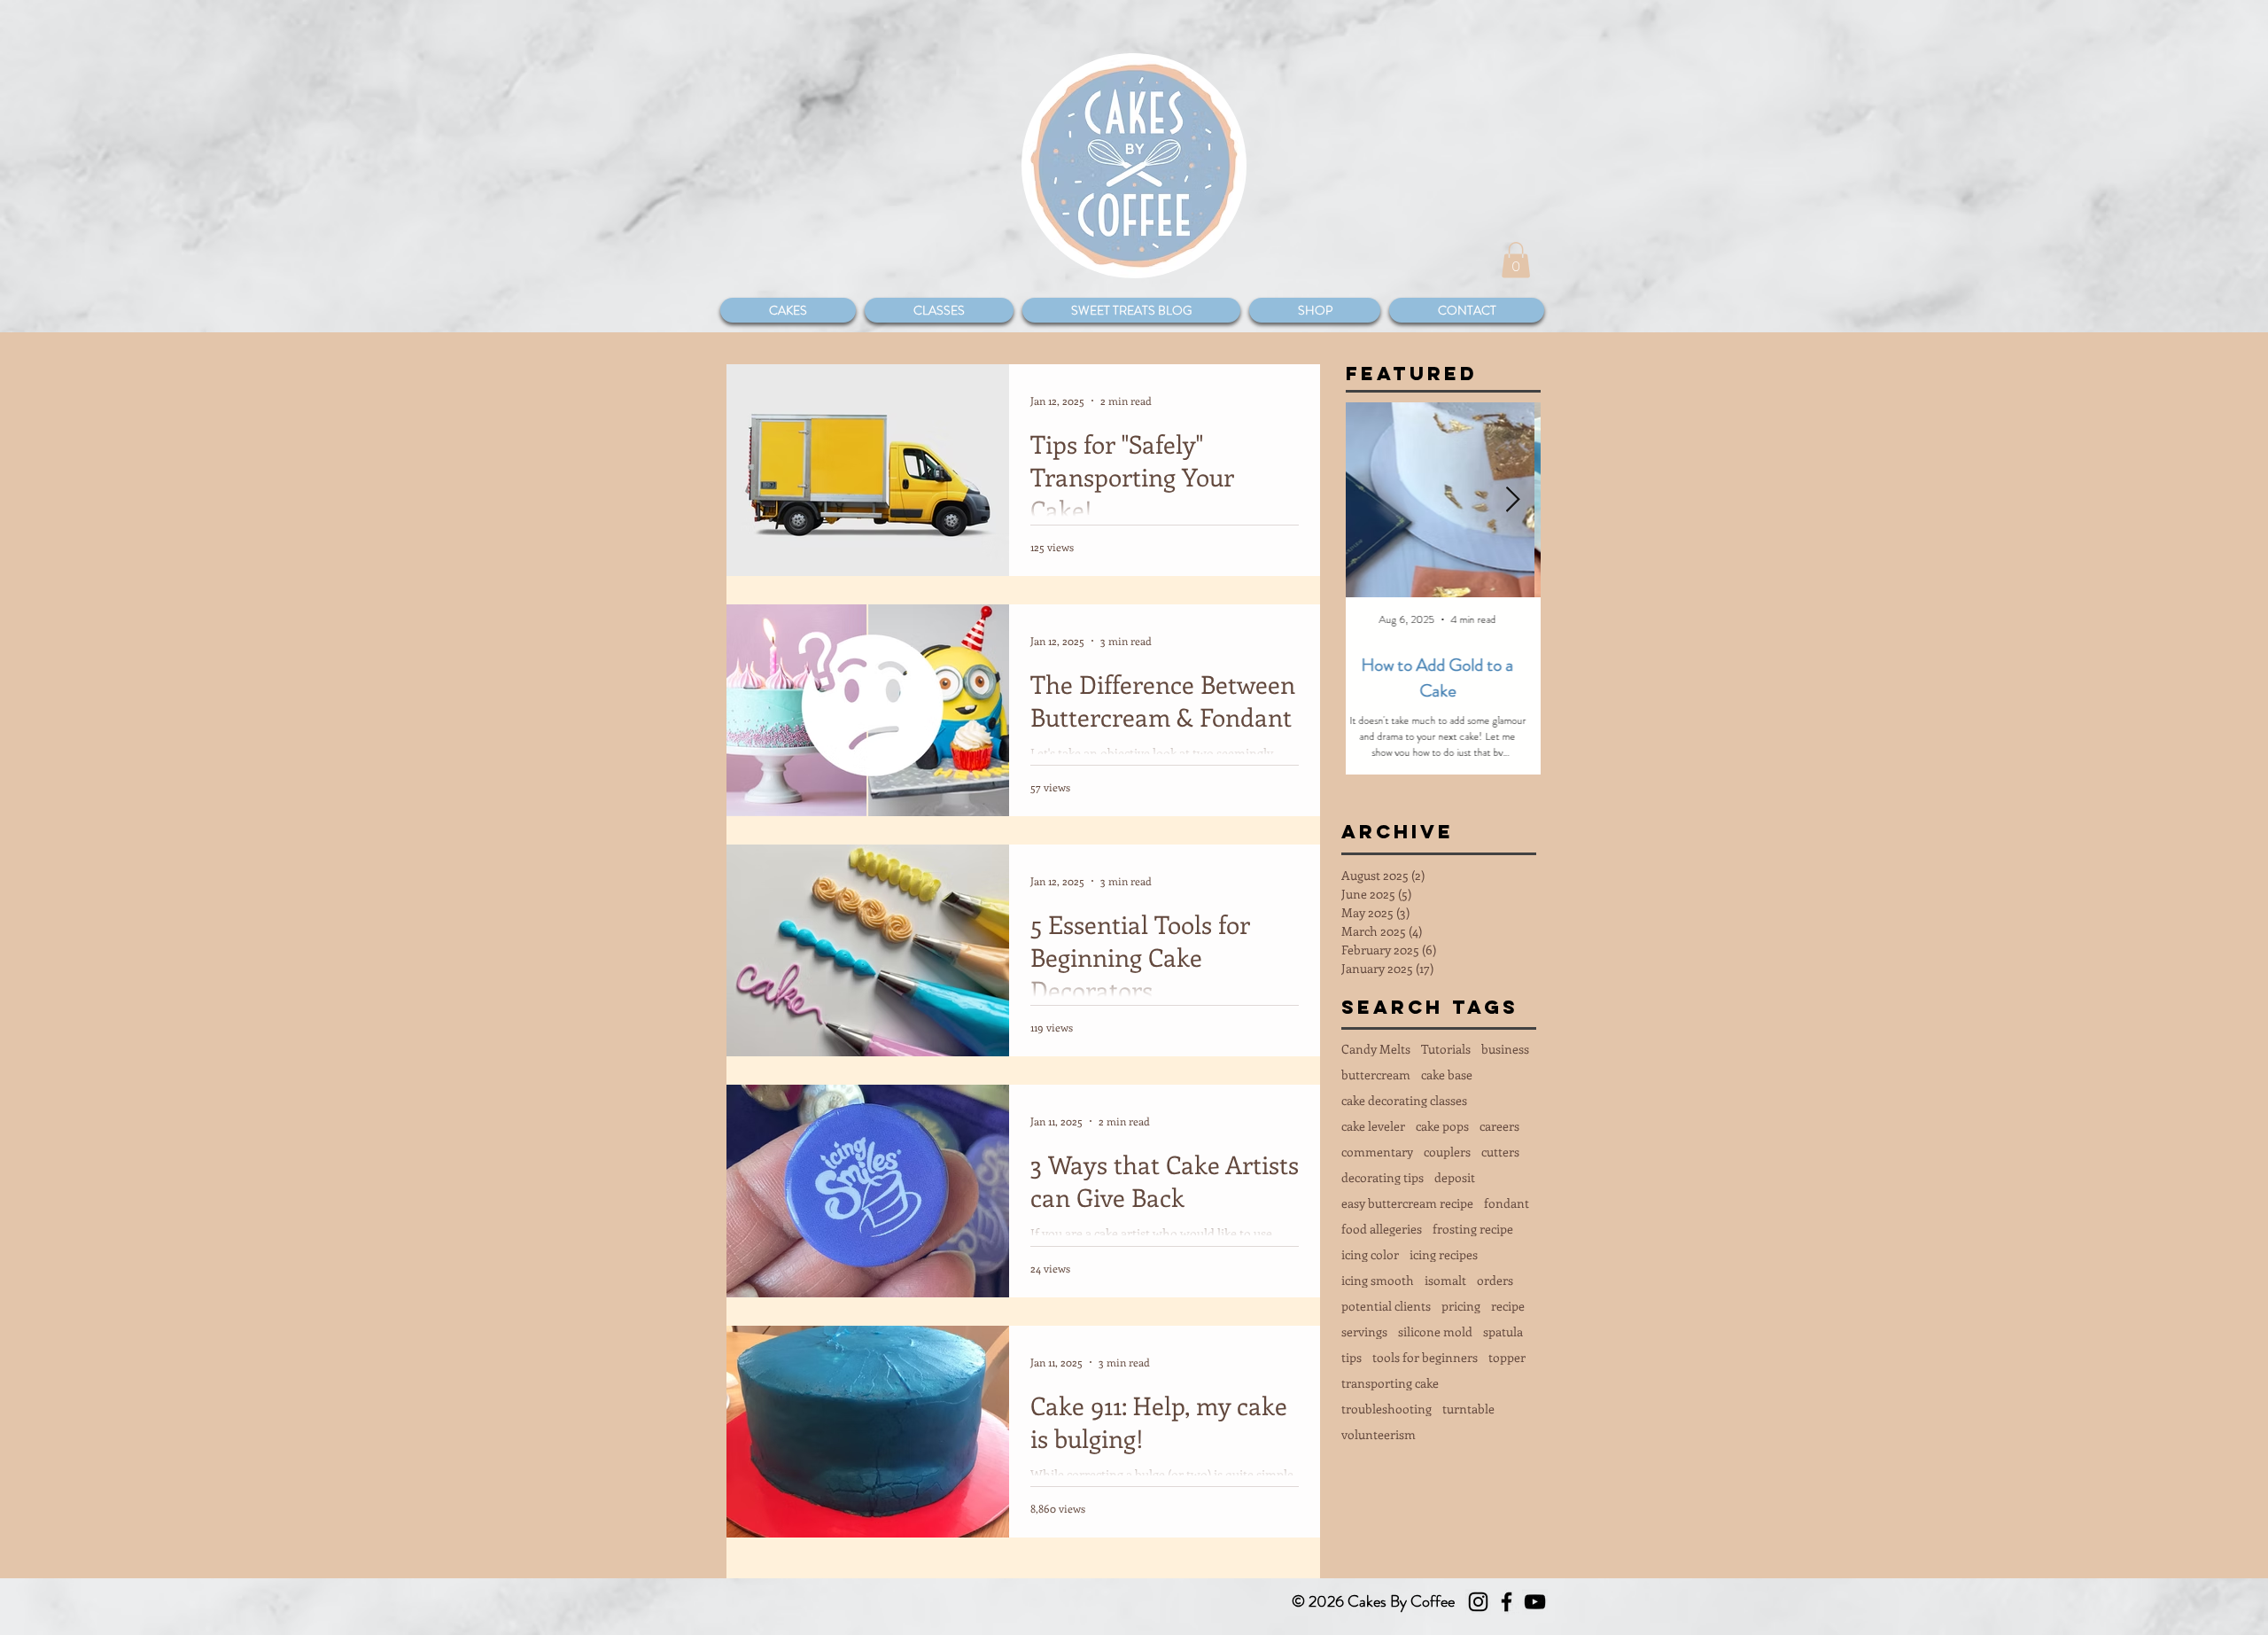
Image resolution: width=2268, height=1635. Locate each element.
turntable (1468, 1409)
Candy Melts (1376, 1049)
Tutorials (1446, 1049)
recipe (1508, 1306)
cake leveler (1373, 1126)
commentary (1377, 1152)
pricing (1461, 1306)
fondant (1507, 1203)
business (1505, 1049)
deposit (1455, 1177)
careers (1499, 1126)
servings (1364, 1331)
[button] (1516, 260)
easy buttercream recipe (1407, 1203)
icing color (1370, 1254)
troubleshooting (1386, 1409)
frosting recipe (1473, 1229)
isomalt (1445, 1280)
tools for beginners (1425, 1357)
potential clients (1386, 1306)
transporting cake (1390, 1383)
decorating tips (1383, 1177)
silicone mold (1435, 1331)
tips (1351, 1357)
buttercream (1376, 1074)
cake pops (1442, 1126)
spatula (1503, 1331)
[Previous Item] (1374, 500)
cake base (1447, 1074)
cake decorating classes (1404, 1100)
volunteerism (1379, 1434)
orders (1495, 1280)
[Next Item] (1512, 500)
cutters (1500, 1152)
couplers (1447, 1152)
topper (1507, 1357)
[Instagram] (1478, 1602)
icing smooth (1378, 1280)
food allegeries (1382, 1229)
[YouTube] (1535, 1602)
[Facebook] (1507, 1602)
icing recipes (1444, 1254)
